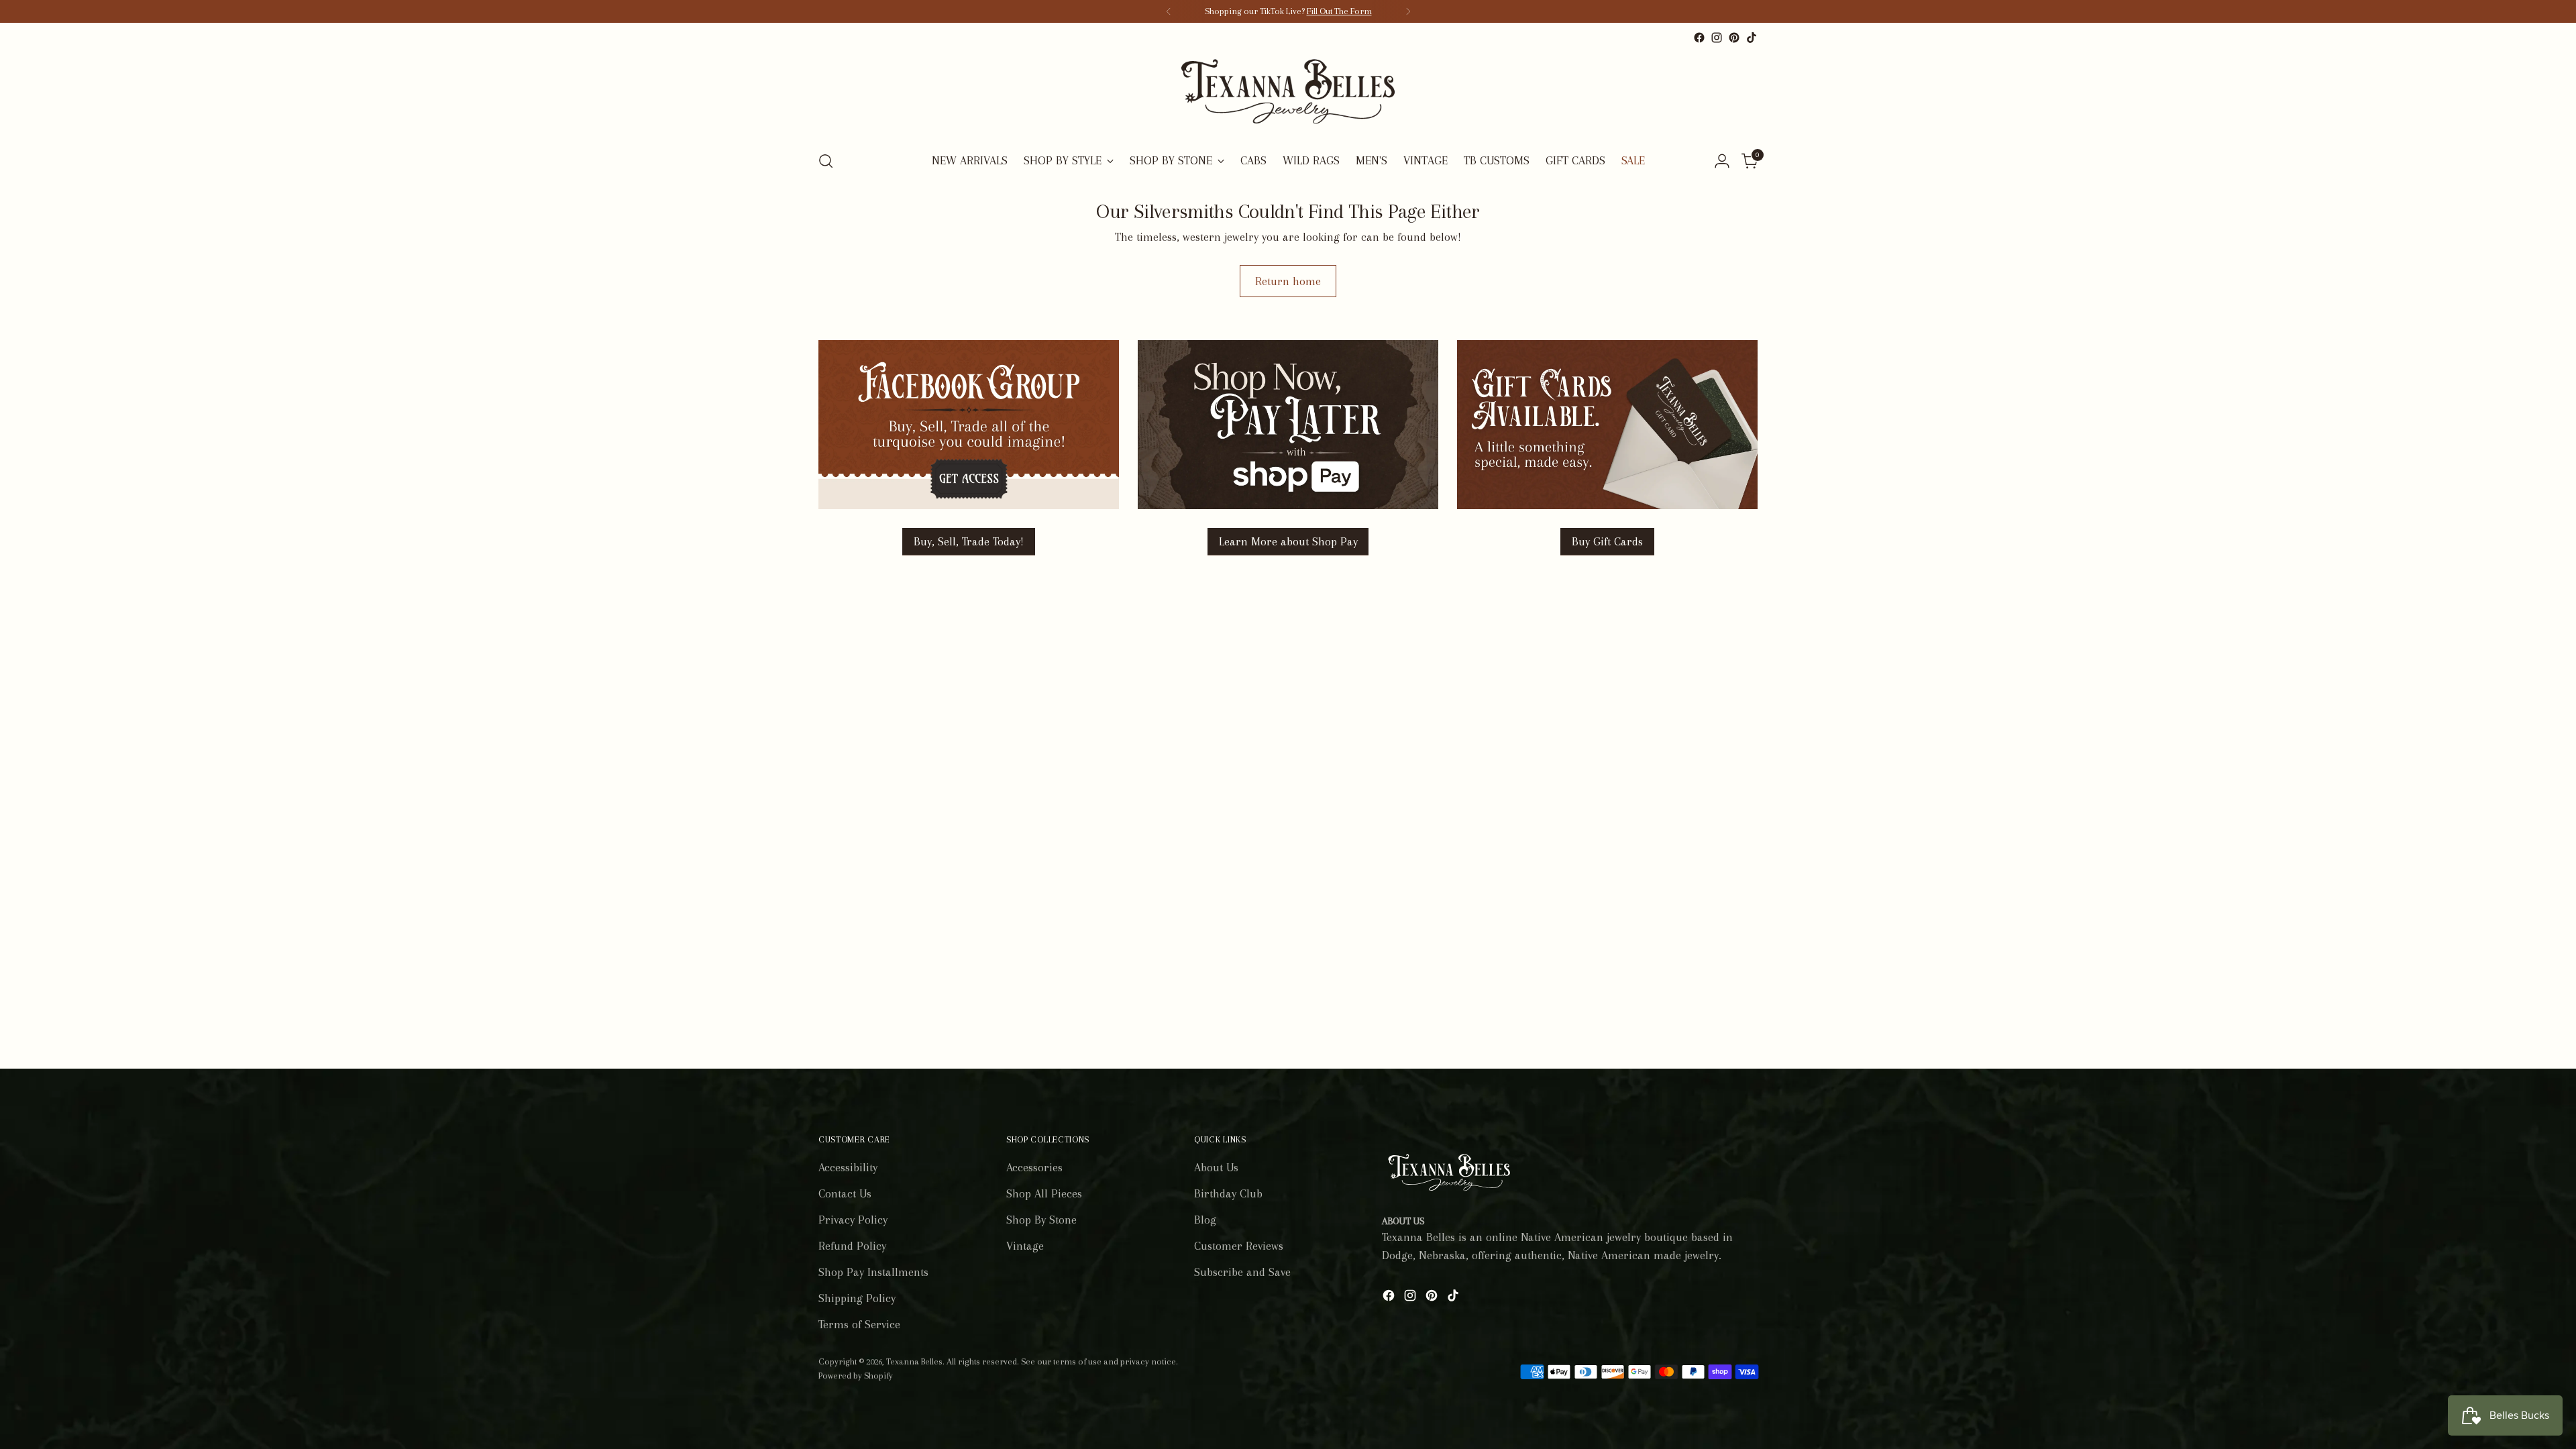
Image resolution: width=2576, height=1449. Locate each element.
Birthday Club (1228, 1193)
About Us (1216, 1167)
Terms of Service (859, 1324)
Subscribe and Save (1242, 1272)
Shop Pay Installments (873, 1272)
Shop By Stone (1041, 1220)
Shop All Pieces (1044, 1193)
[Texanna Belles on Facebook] (1699, 38)
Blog (1205, 1220)
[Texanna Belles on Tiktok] (1752, 38)
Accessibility (848, 1167)
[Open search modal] (826, 161)
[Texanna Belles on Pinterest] (1734, 38)
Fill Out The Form (1339, 11)
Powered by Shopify (856, 1376)
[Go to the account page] (1722, 161)
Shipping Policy (857, 1298)
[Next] (1408, 11)
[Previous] (1169, 11)
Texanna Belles (914, 1361)
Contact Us (845, 1193)
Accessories (1034, 1167)
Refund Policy (852, 1246)
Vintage (1025, 1246)
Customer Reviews (1239, 1246)
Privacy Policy (853, 1220)
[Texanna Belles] (1288, 93)
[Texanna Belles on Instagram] (1717, 38)
